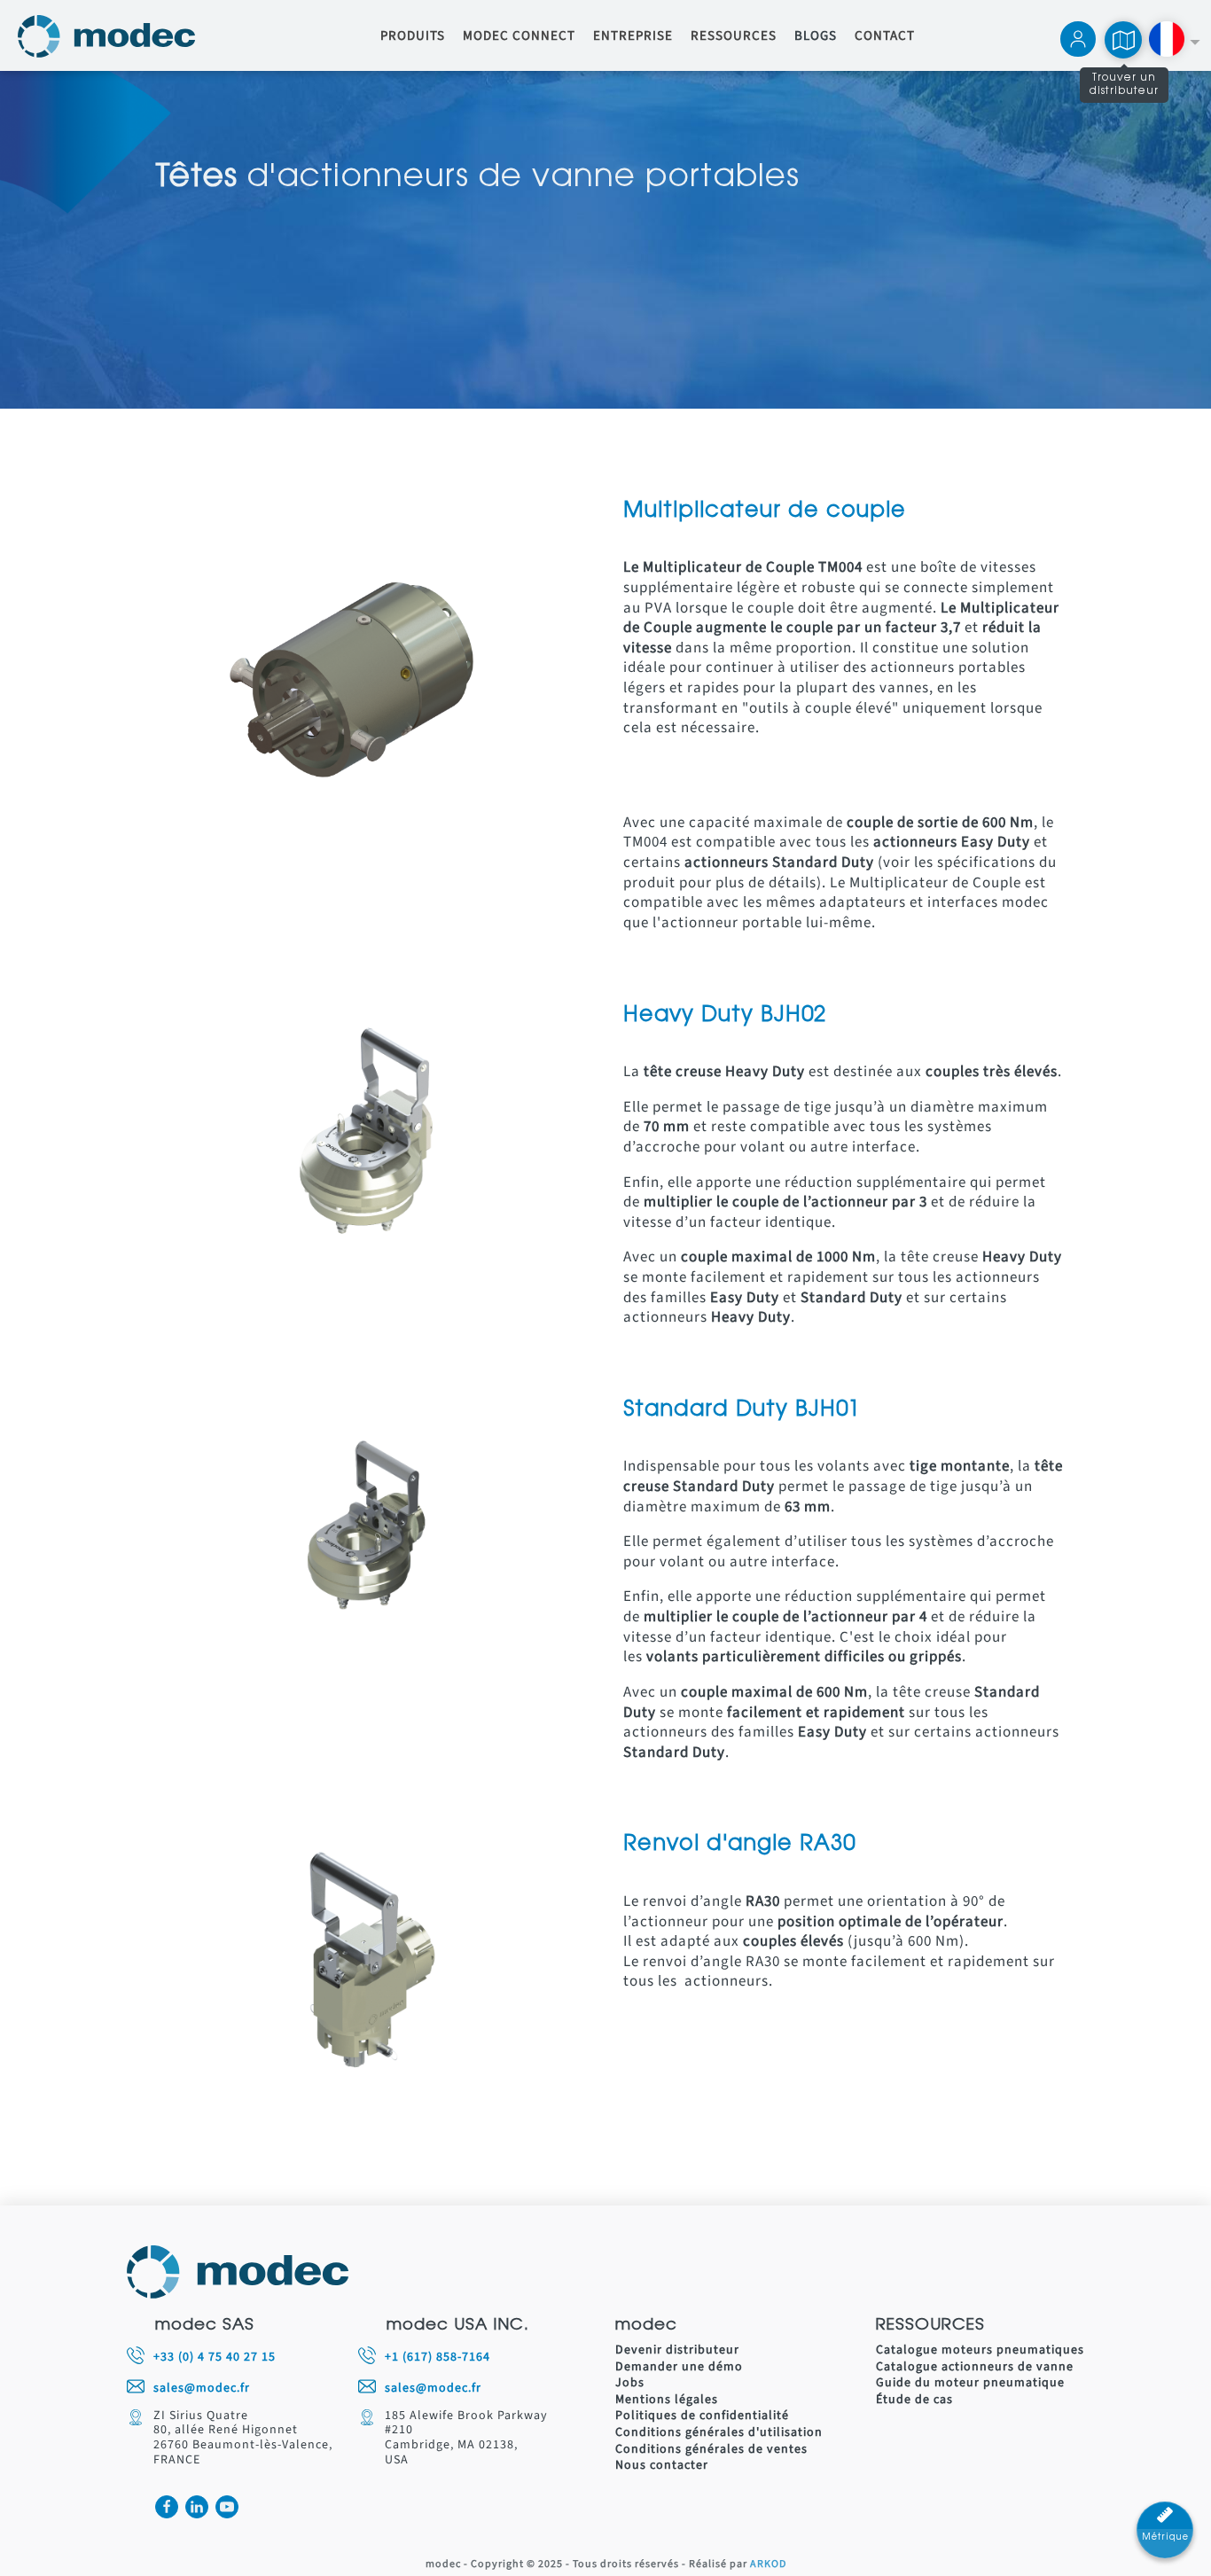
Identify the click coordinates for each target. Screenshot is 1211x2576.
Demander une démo (679, 2367)
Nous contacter (662, 2466)
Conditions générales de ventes (711, 2450)
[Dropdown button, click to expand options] (1174, 41)
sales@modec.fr (202, 2389)
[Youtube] (227, 2507)
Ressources (734, 36)
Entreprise (633, 36)
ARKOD (768, 2564)
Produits (413, 36)
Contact (885, 36)
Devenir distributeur (677, 2350)
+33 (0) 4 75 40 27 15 (215, 2357)
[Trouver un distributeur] (1123, 40)
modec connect (519, 36)
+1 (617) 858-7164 (438, 2357)
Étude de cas (914, 2400)
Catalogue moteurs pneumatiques (980, 2350)
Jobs (630, 2383)
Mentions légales (667, 2400)
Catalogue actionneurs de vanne (975, 2367)
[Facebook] (167, 2507)
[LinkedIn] (197, 2507)
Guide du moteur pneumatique (970, 2383)
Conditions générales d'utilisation (719, 2433)
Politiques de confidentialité (702, 2416)
